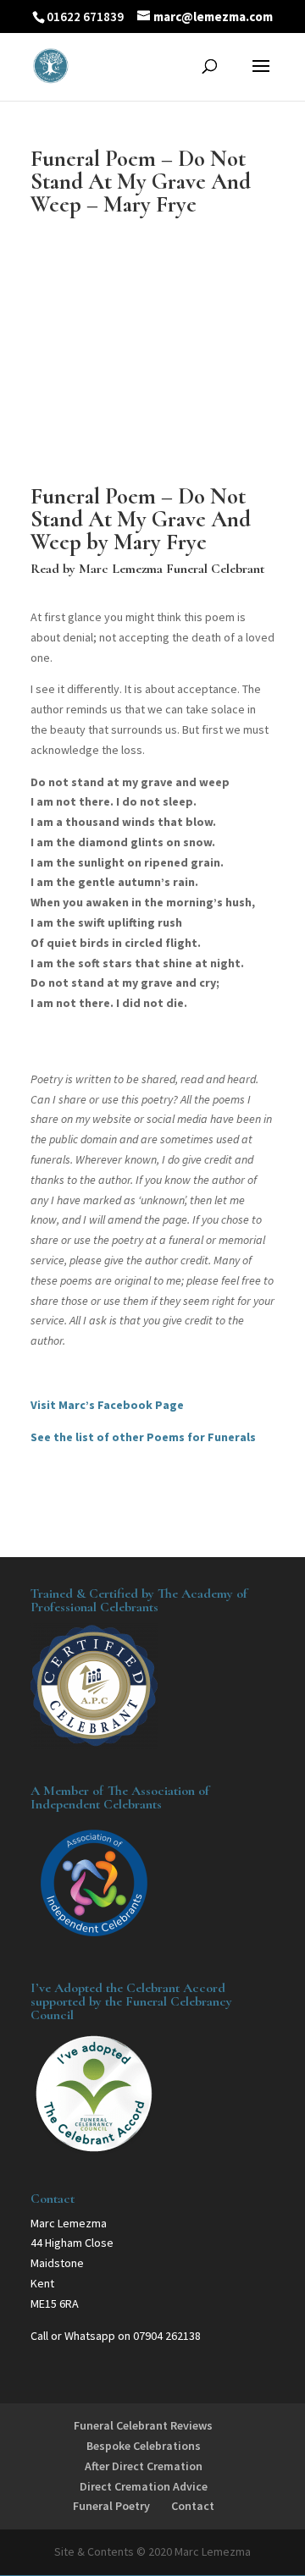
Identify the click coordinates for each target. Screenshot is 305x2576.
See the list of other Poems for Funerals (143, 1437)
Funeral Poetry (111, 2506)
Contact (193, 2506)
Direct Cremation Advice (144, 2486)
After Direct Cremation (144, 2466)
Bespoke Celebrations (144, 2446)
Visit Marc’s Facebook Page (107, 1405)
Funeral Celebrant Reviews (143, 2425)
